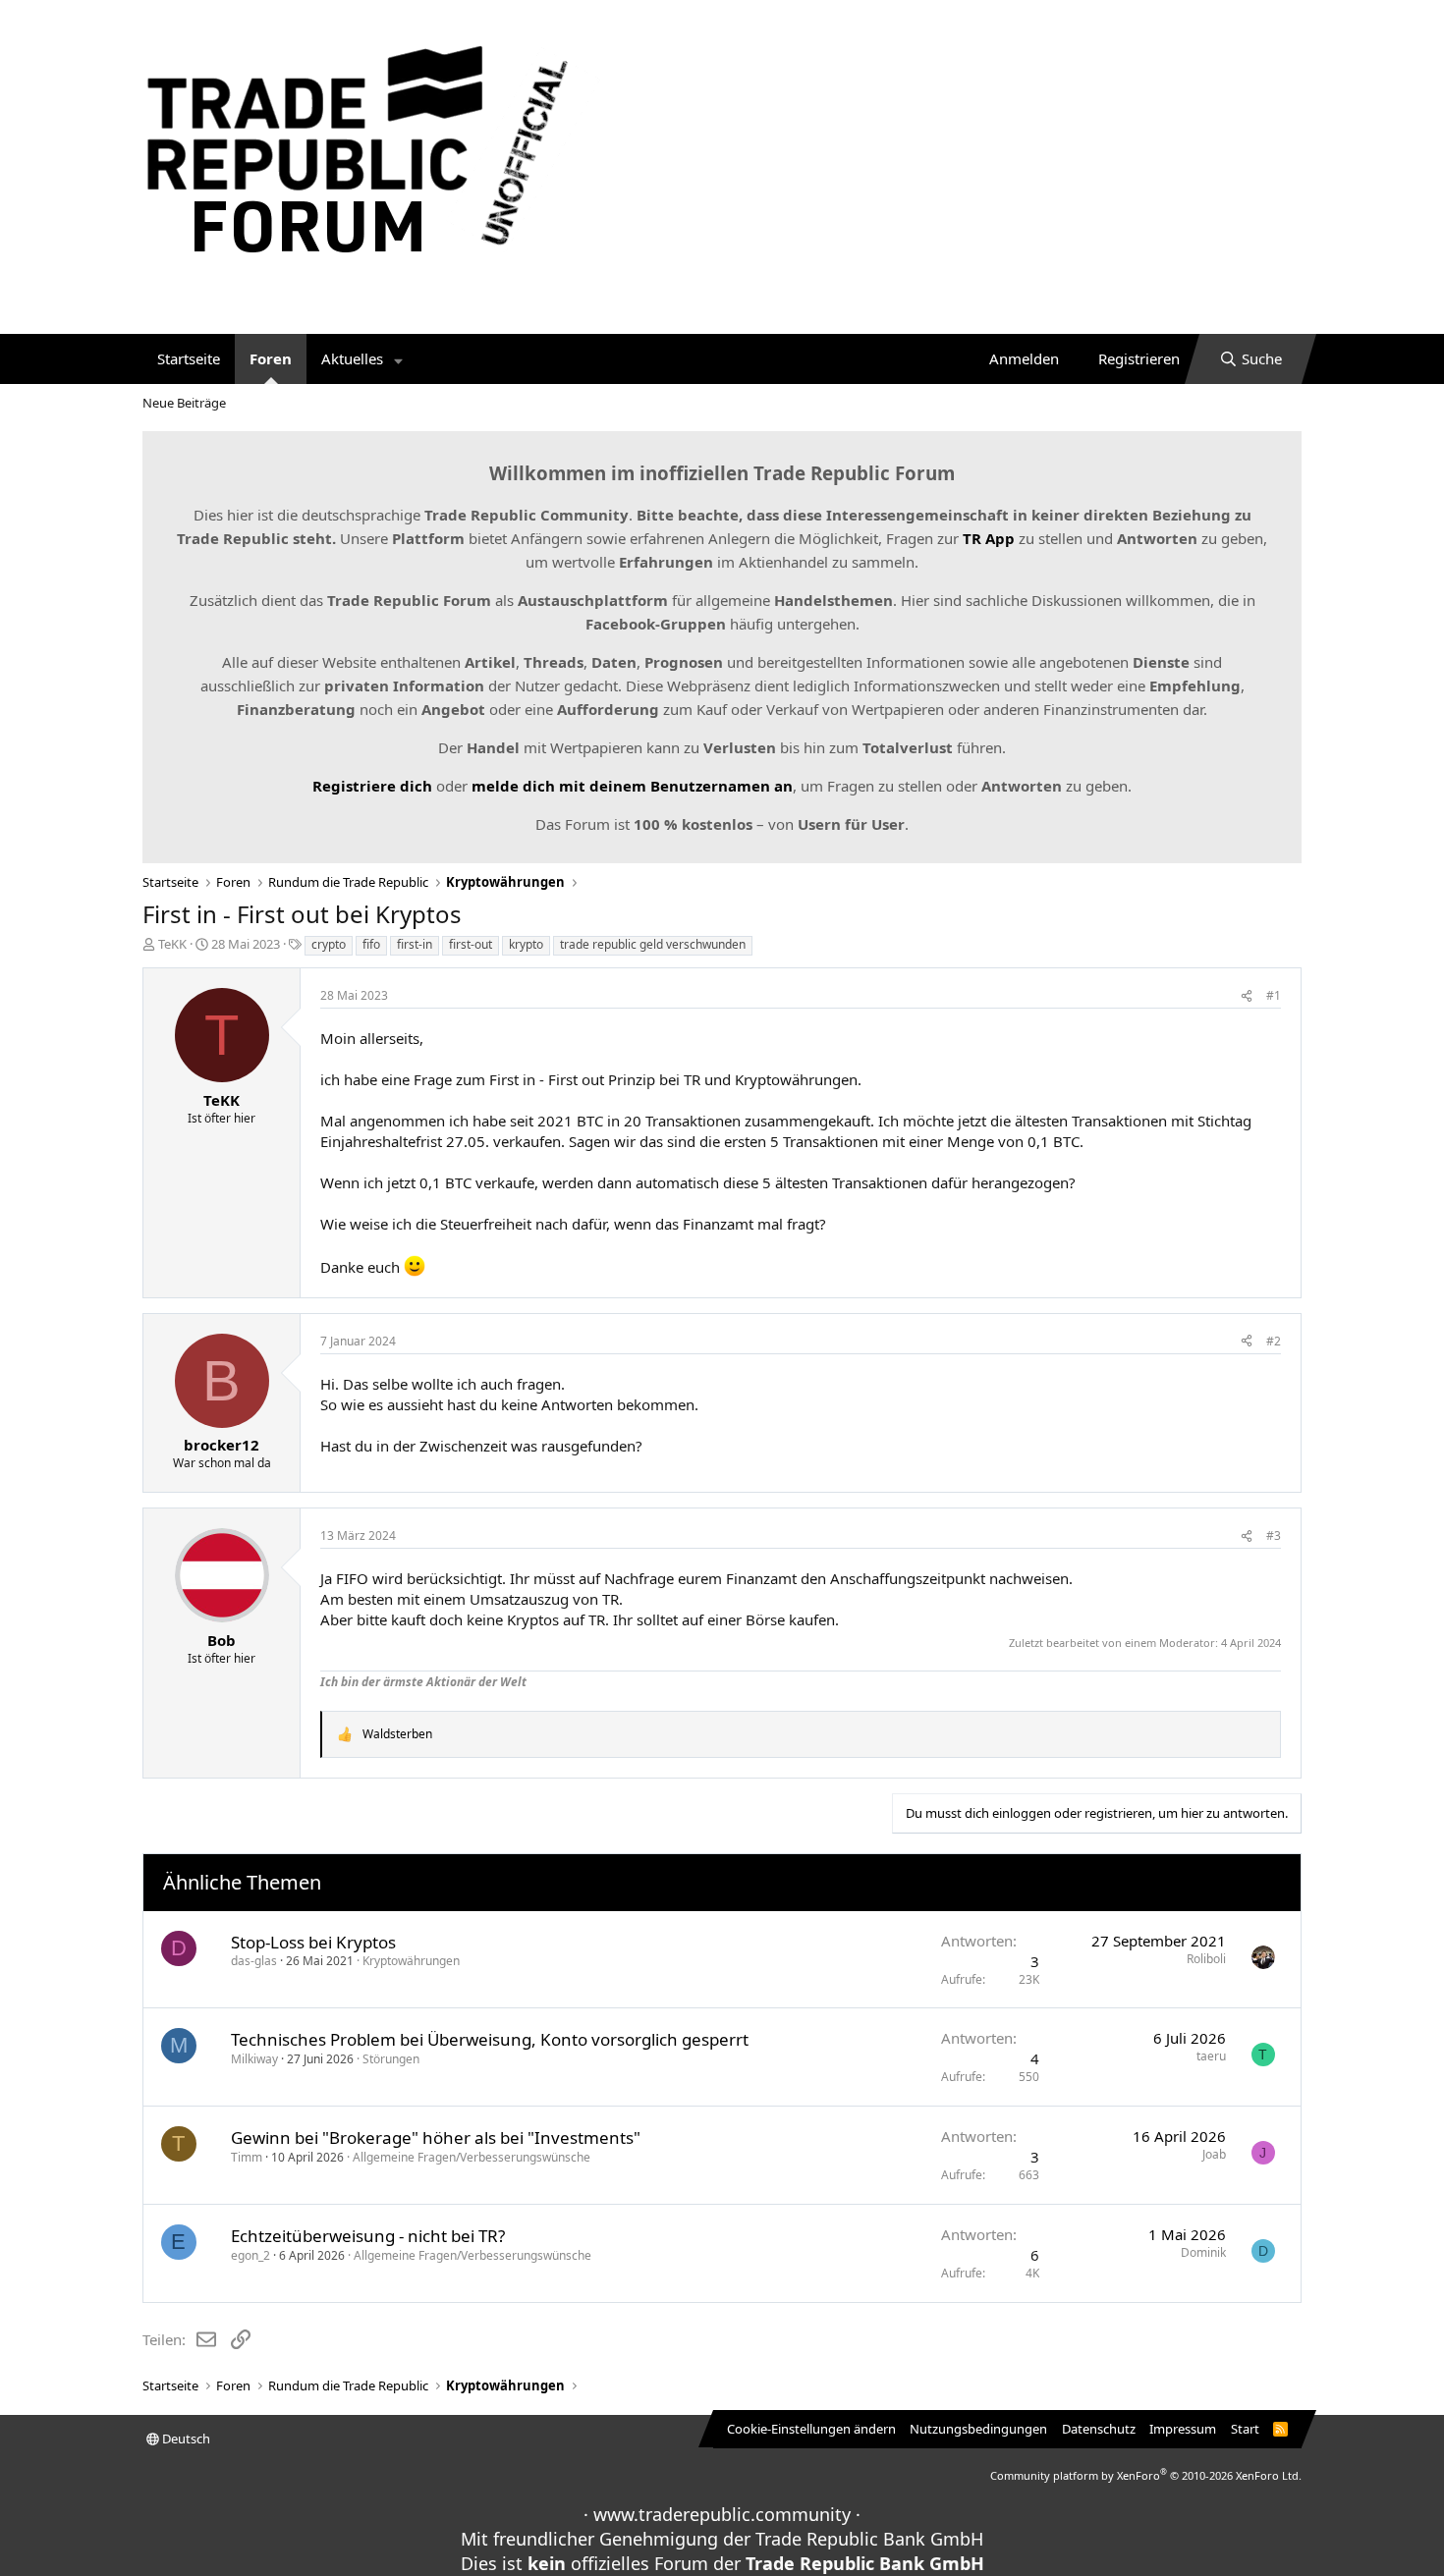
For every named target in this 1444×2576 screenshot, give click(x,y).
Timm (247, 2157)
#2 (1274, 1341)
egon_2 (250, 2255)
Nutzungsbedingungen (978, 2429)
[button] (399, 359)
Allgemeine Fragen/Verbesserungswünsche (472, 2157)
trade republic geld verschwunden (653, 944)
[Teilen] (1247, 996)
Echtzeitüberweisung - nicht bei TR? (368, 2236)
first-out (471, 944)
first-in (415, 944)
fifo (371, 944)
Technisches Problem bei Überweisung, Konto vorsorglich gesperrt (490, 2039)
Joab (1214, 2154)
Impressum (1183, 2429)
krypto (526, 944)
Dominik (1203, 2252)
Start (1245, 2429)
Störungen (391, 2059)
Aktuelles (352, 358)
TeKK (172, 944)
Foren (271, 358)
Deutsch (185, 2439)
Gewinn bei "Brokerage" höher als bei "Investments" (436, 2138)
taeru (1211, 2056)
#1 (1274, 995)
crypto (329, 944)
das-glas (254, 1961)
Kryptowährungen (411, 1961)
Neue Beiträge (184, 403)
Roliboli (1206, 1959)
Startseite (189, 358)
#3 (1274, 1535)
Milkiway (254, 2059)
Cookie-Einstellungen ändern (811, 2429)
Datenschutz (1099, 2429)
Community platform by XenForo (1146, 2475)
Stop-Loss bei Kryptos (313, 1942)
